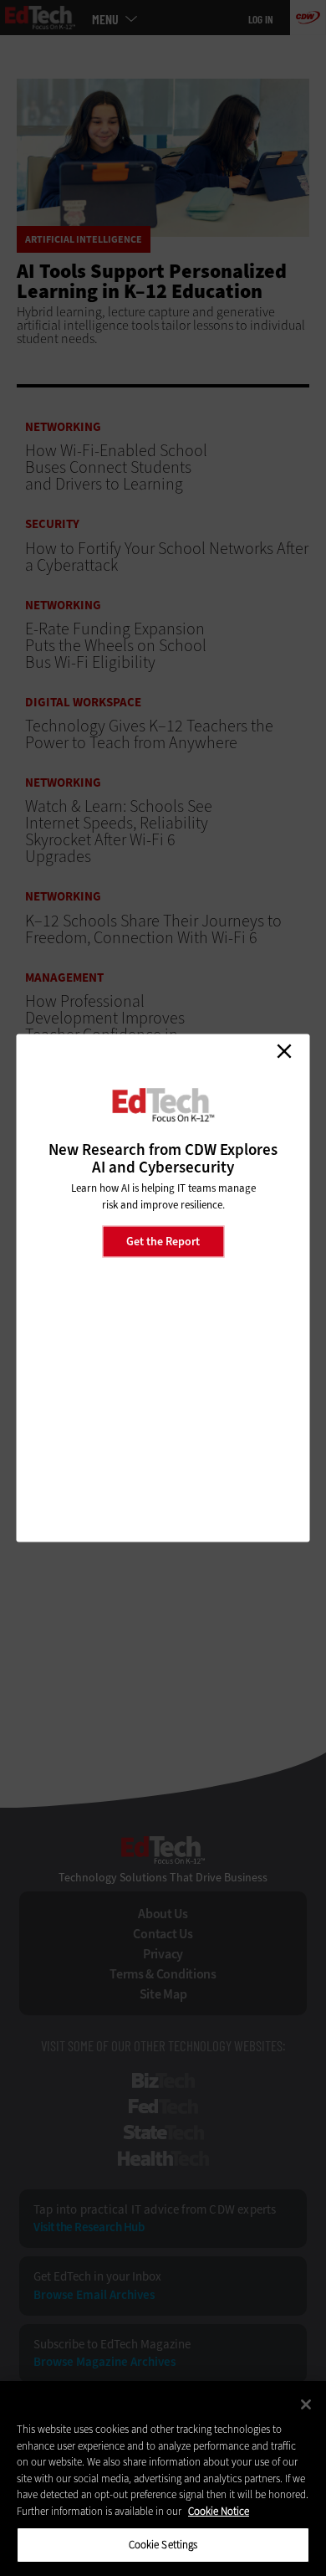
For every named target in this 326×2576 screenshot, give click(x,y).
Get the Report (163, 1241)
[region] (163, 2479)
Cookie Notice (219, 2511)
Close (284, 1051)
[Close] (306, 2404)
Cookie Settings (163, 2545)
